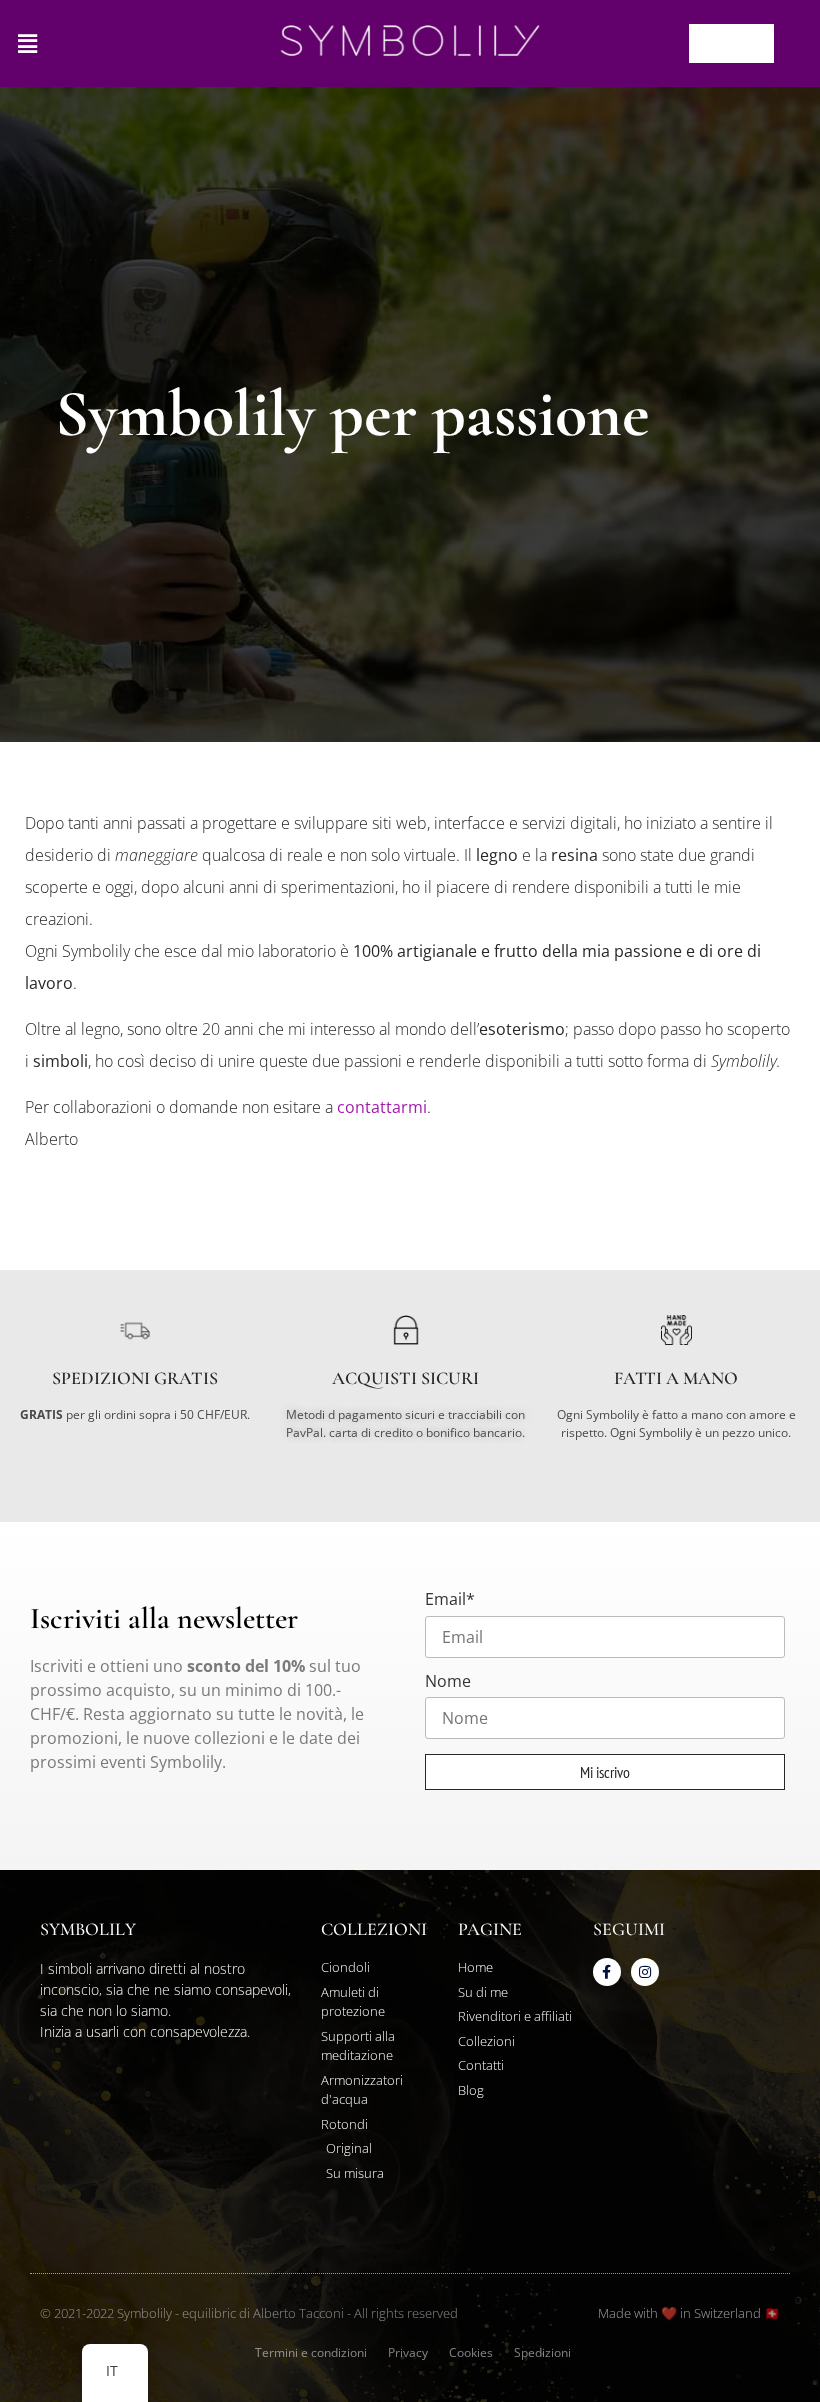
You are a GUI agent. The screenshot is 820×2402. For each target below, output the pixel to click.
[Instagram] (645, 1972)
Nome (448, 1681)
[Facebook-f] (607, 1972)
